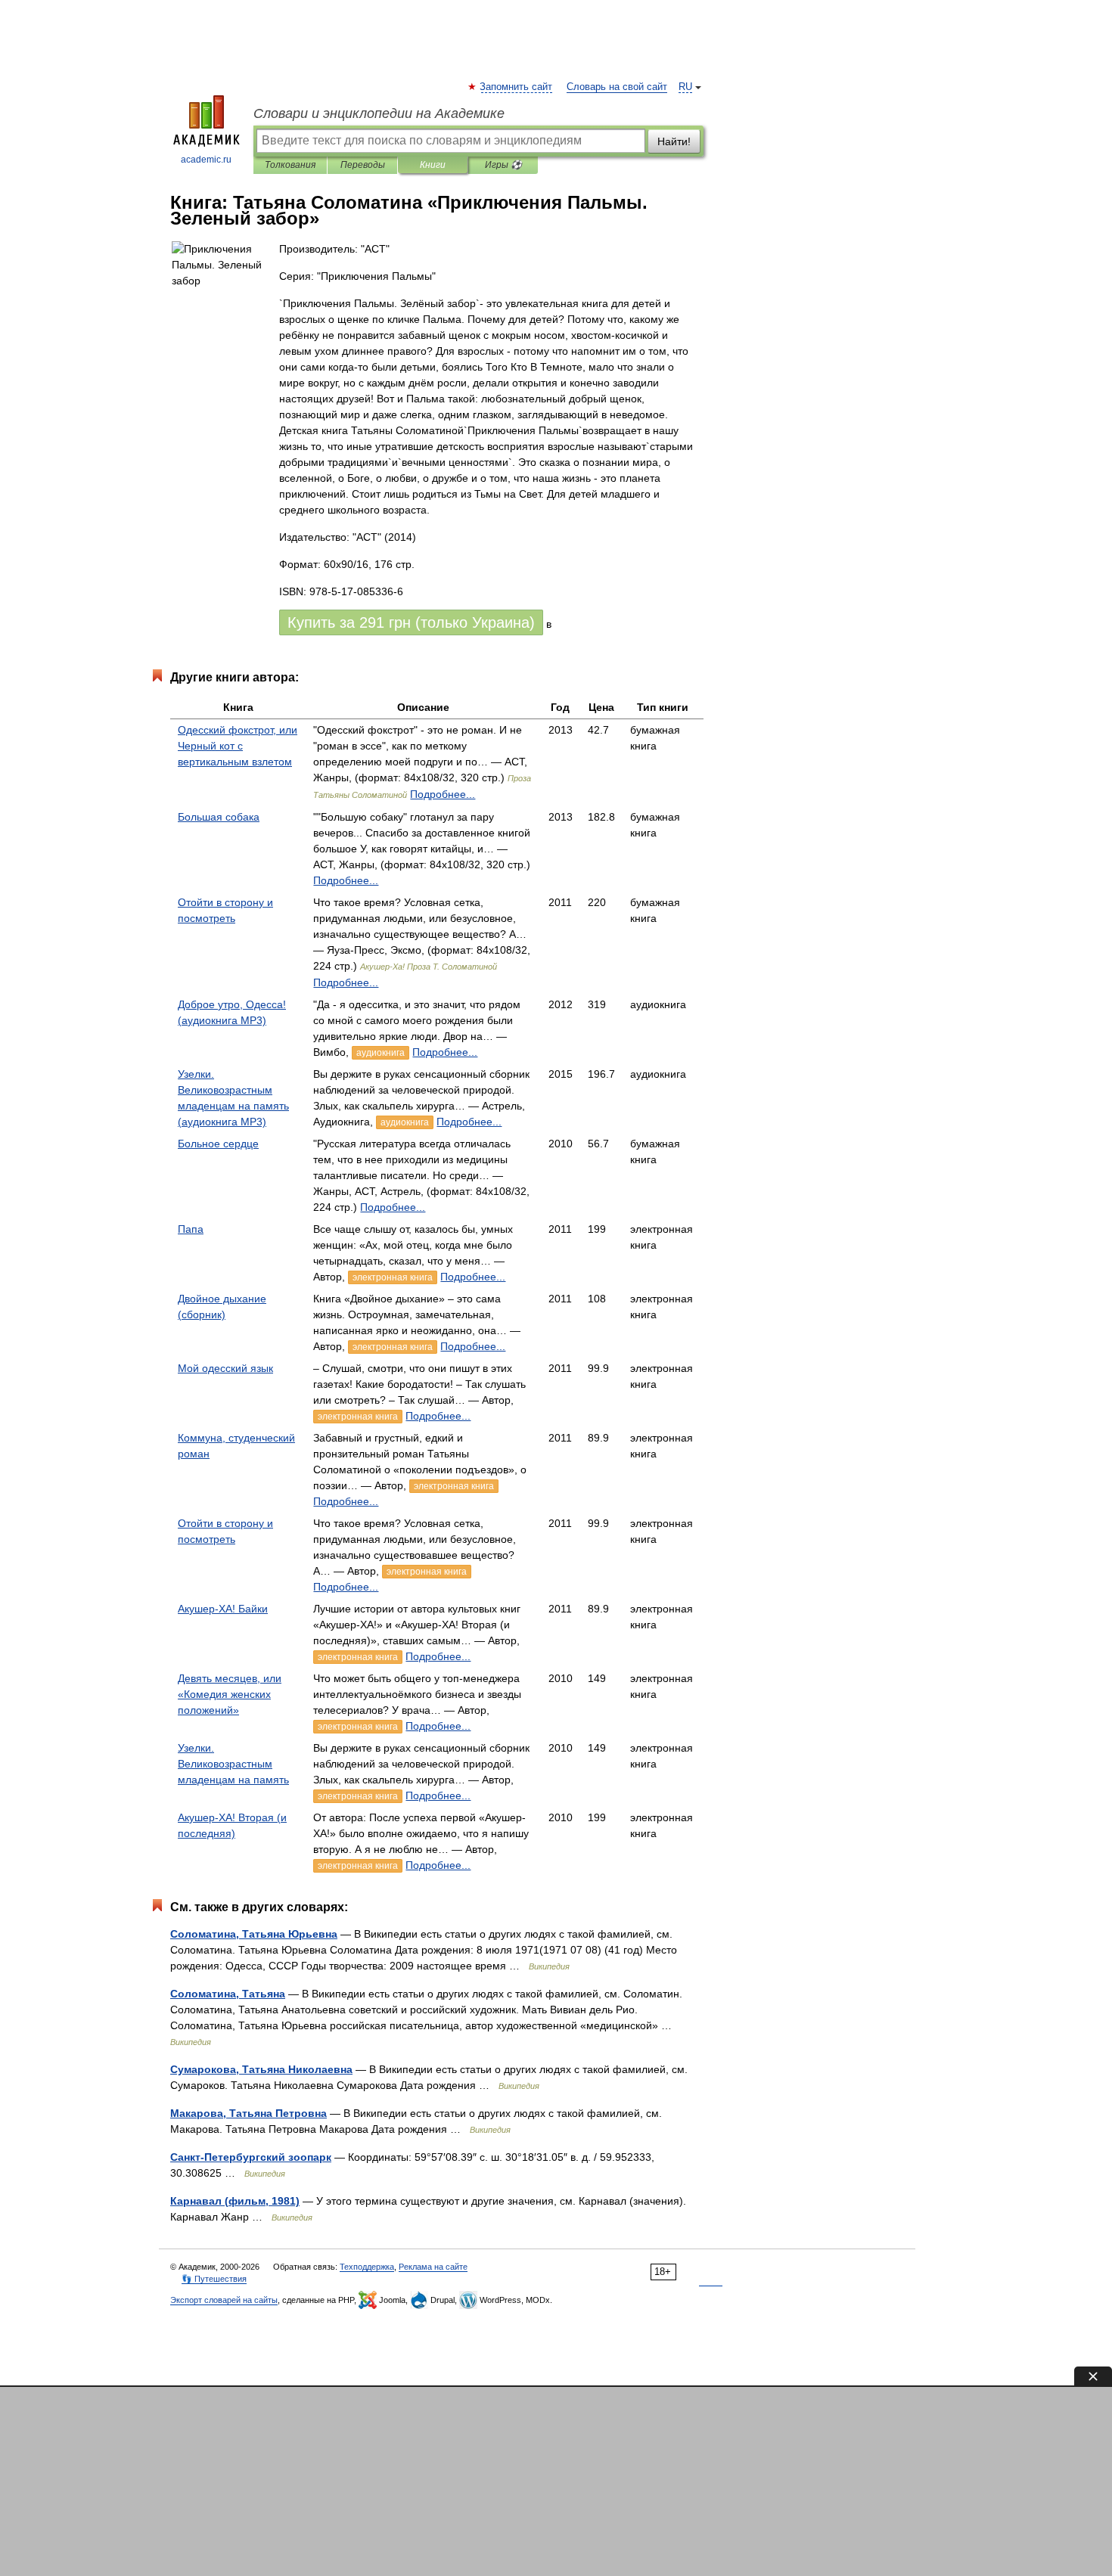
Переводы (363, 165)
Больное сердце (218, 1144)
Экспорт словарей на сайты (224, 2300)
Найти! (674, 141)
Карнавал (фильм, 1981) (235, 2201)
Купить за (411, 622)
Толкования (290, 165)
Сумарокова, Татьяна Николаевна (261, 2069)
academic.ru (206, 160)
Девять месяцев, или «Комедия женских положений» (230, 1694)
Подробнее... (443, 794)
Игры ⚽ (503, 165)
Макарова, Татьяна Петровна (248, 2113)
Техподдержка (367, 2267)
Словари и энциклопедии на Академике (379, 113)
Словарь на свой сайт (617, 87)
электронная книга (393, 1277)
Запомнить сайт (517, 87)
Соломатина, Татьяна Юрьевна (254, 1934)
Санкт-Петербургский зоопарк (251, 2157)
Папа (191, 1229)
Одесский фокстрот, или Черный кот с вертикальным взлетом (238, 746)
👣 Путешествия (214, 2279)
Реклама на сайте (433, 2267)
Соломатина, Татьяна (228, 1994)
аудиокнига (381, 1053)
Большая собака (219, 817)
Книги (433, 165)
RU (685, 87)
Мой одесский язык (225, 1368)
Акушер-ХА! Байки (223, 1609)
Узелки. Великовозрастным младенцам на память (233, 1764)
